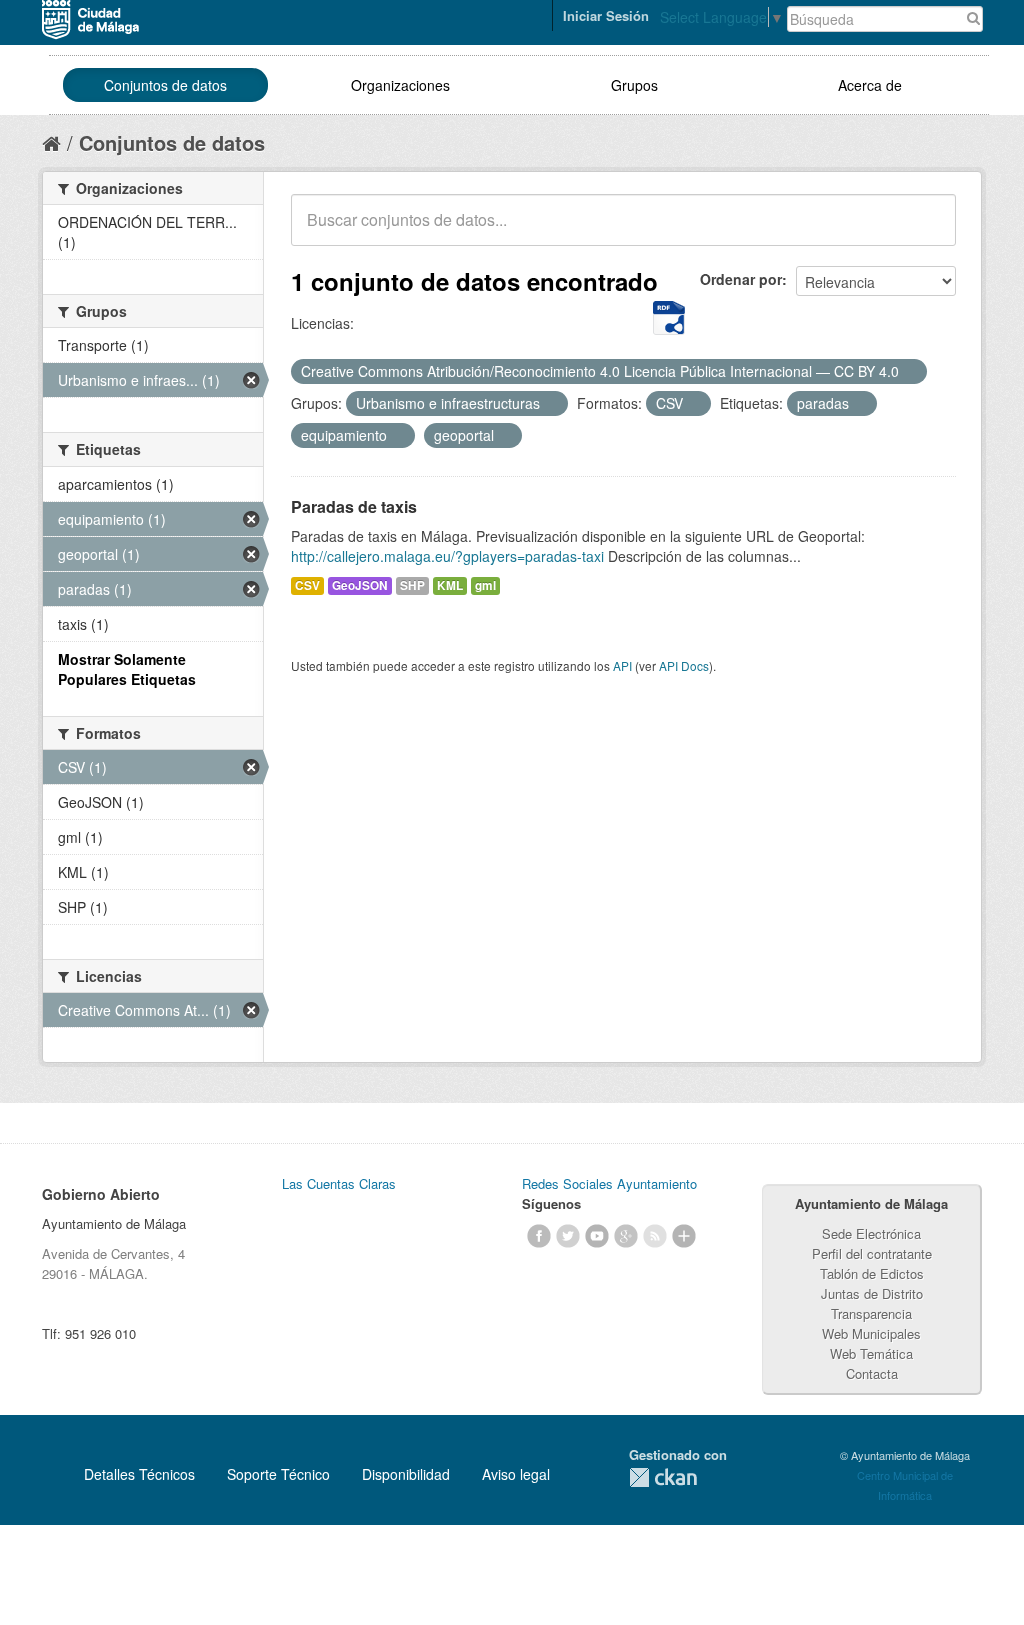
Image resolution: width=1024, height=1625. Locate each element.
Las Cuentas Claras (339, 1183)
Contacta (872, 1373)
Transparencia (871, 1313)
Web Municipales (871, 1333)
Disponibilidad (406, 1474)
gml (485, 585)
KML (450, 585)
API (622, 665)
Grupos (634, 85)
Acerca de (870, 85)
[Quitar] (910, 372)
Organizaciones (400, 85)
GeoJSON (360, 585)
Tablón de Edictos (872, 1273)
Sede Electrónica (871, 1233)
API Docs (684, 665)
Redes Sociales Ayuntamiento (609, 1183)
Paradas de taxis (354, 506)
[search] (927, 231)
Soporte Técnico (278, 1474)
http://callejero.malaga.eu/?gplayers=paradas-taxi (447, 556)
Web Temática (871, 1353)
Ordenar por (741, 279)
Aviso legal (516, 1474)
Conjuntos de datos (165, 85)
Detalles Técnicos (139, 1474)
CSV (307, 585)
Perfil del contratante (872, 1253)
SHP (412, 585)
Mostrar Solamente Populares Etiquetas (127, 669)
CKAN (663, 1477)
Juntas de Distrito (872, 1293)
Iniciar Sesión (606, 15)
